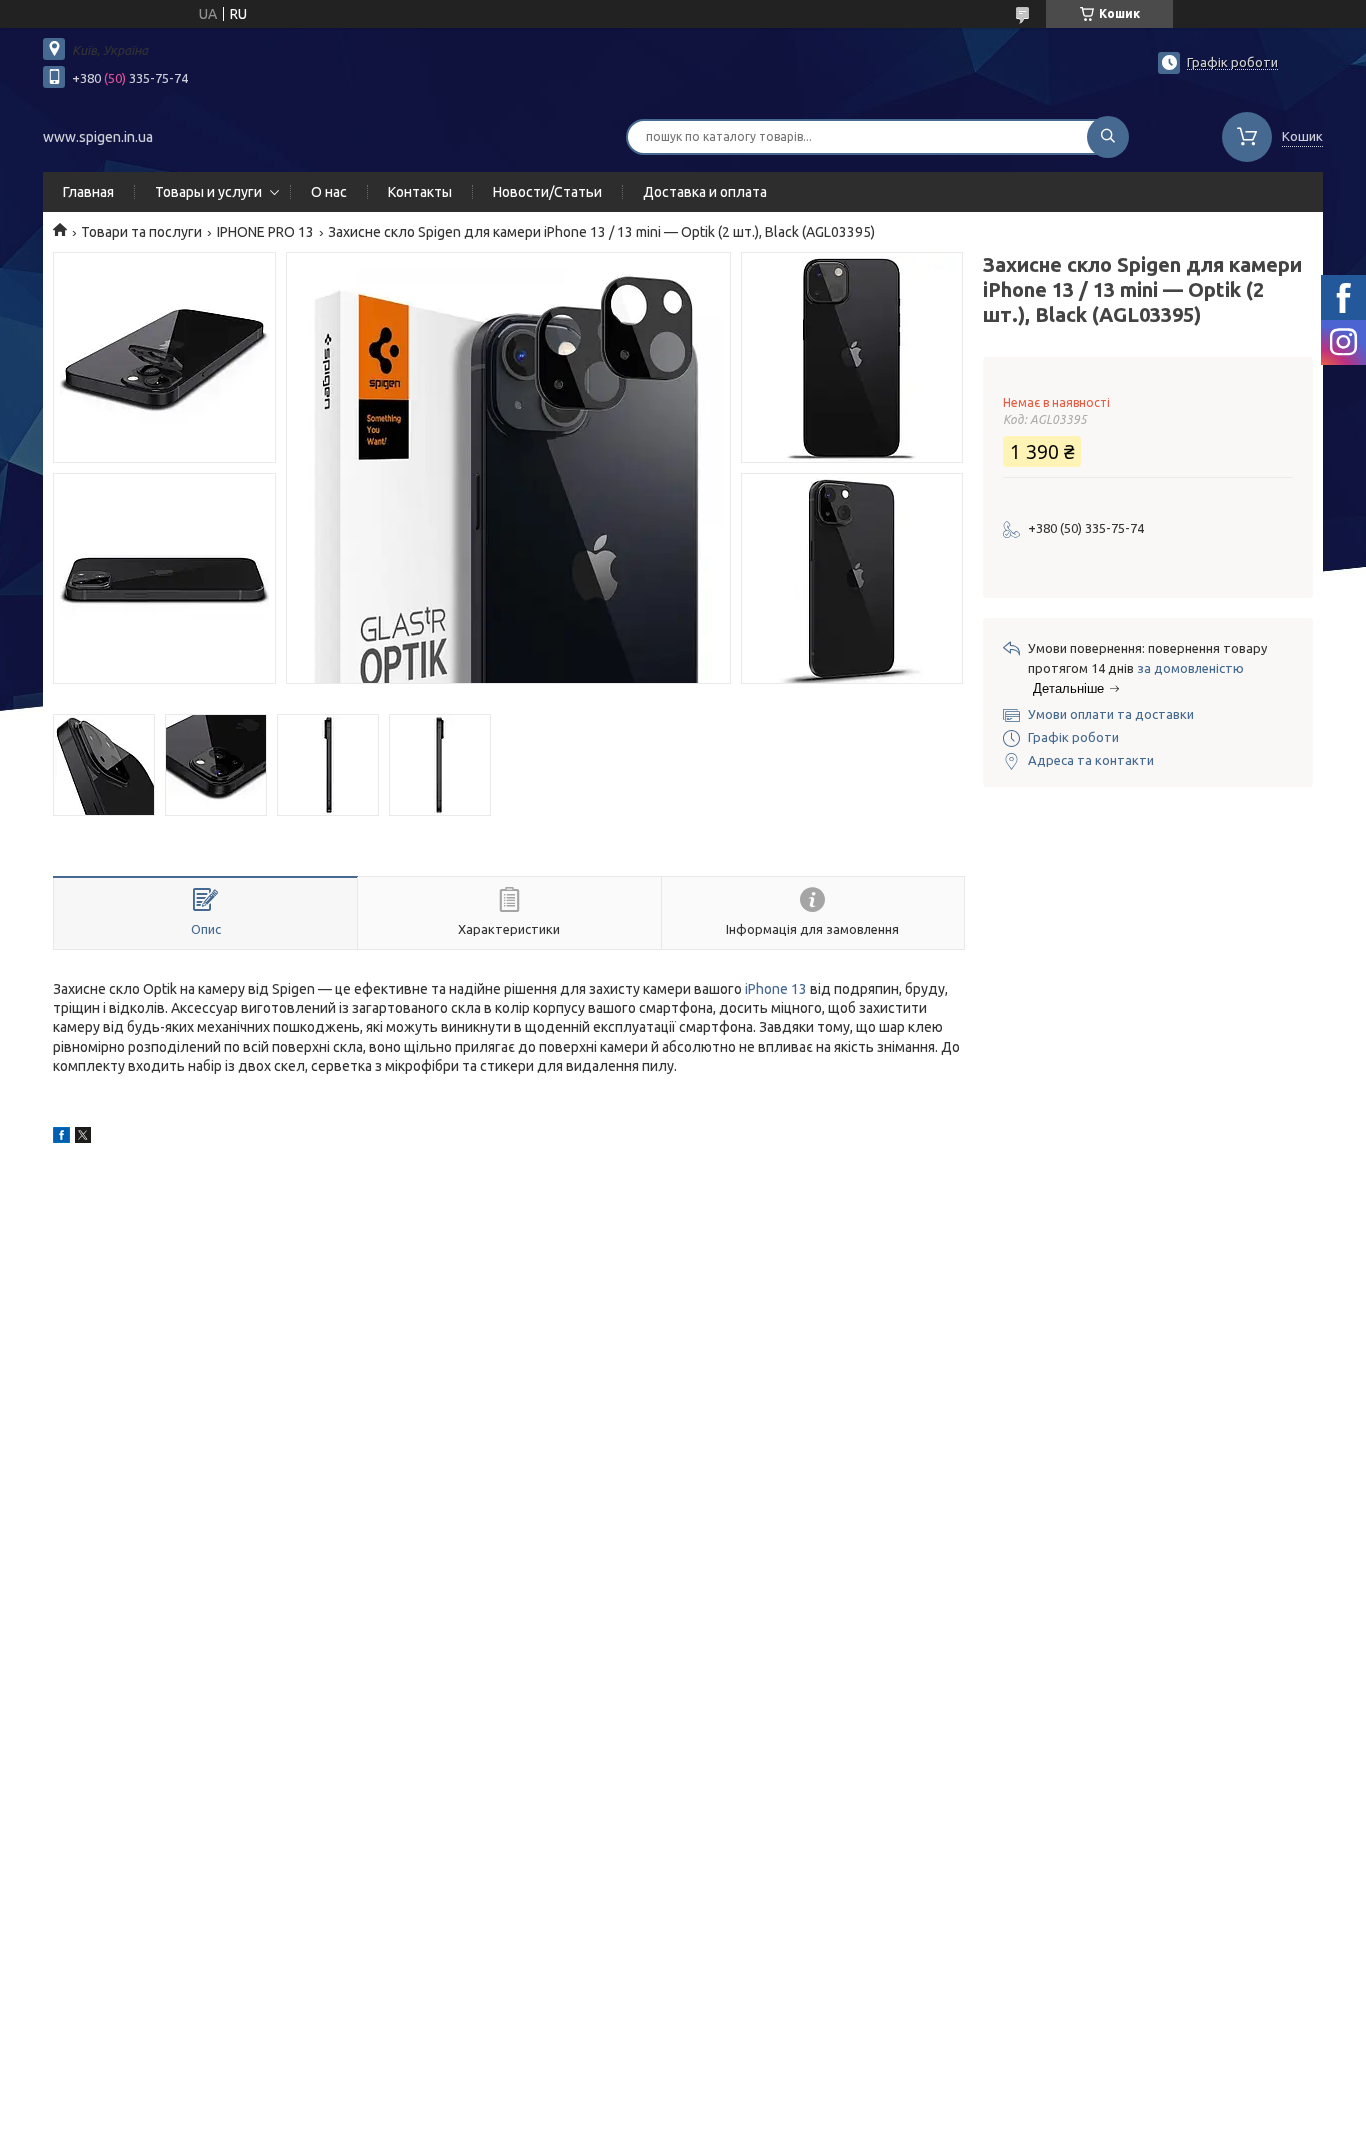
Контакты (420, 192)
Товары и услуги (208, 192)
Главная (88, 192)
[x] (83, 1138)
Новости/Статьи (547, 192)
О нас (329, 192)
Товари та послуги (141, 232)
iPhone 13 (776, 989)
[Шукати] (1108, 137)
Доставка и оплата (705, 192)
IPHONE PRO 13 (265, 232)
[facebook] (61, 1138)
